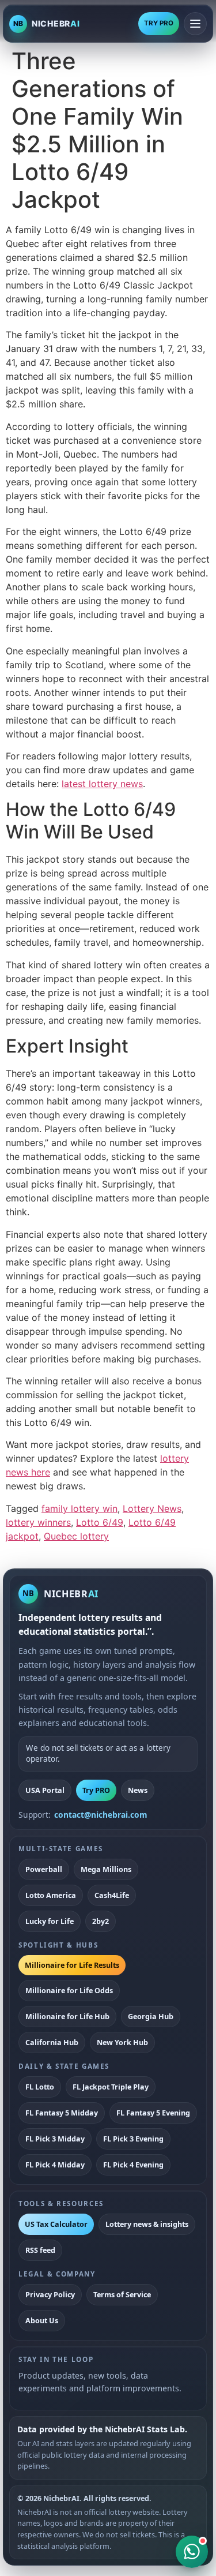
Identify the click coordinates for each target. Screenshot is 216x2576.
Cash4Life (112, 1895)
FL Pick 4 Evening (133, 2165)
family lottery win (79, 1508)
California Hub (52, 2042)
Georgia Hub (151, 2016)
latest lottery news (102, 784)
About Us (42, 2320)
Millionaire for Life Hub (67, 2016)
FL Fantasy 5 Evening (153, 2113)
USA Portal (45, 1790)
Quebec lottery (76, 1536)
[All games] (195, 24)
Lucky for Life (50, 1921)
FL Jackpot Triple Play (111, 2087)
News (138, 1790)
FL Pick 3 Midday (55, 2139)
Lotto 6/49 (100, 1522)
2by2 (101, 1921)
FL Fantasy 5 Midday (62, 2113)
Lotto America (51, 1895)
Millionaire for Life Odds (69, 1990)
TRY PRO (159, 23)
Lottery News (152, 1508)
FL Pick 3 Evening (133, 2139)
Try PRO (96, 1790)
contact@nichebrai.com (101, 1815)
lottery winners (38, 1522)
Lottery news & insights (147, 2224)
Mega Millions (106, 1869)
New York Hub (122, 2042)
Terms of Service (122, 2294)
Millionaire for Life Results (72, 1965)
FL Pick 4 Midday (55, 2165)
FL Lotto (40, 2087)
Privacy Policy (50, 2294)
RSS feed (40, 2250)
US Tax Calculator (56, 2224)
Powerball (44, 1869)
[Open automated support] (192, 2552)
